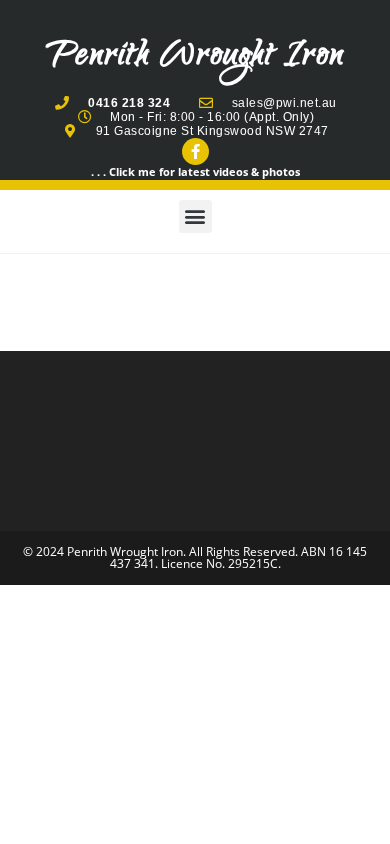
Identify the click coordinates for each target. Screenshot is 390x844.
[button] (195, 216)
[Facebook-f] (195, 151)
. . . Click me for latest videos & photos (195, 171)
